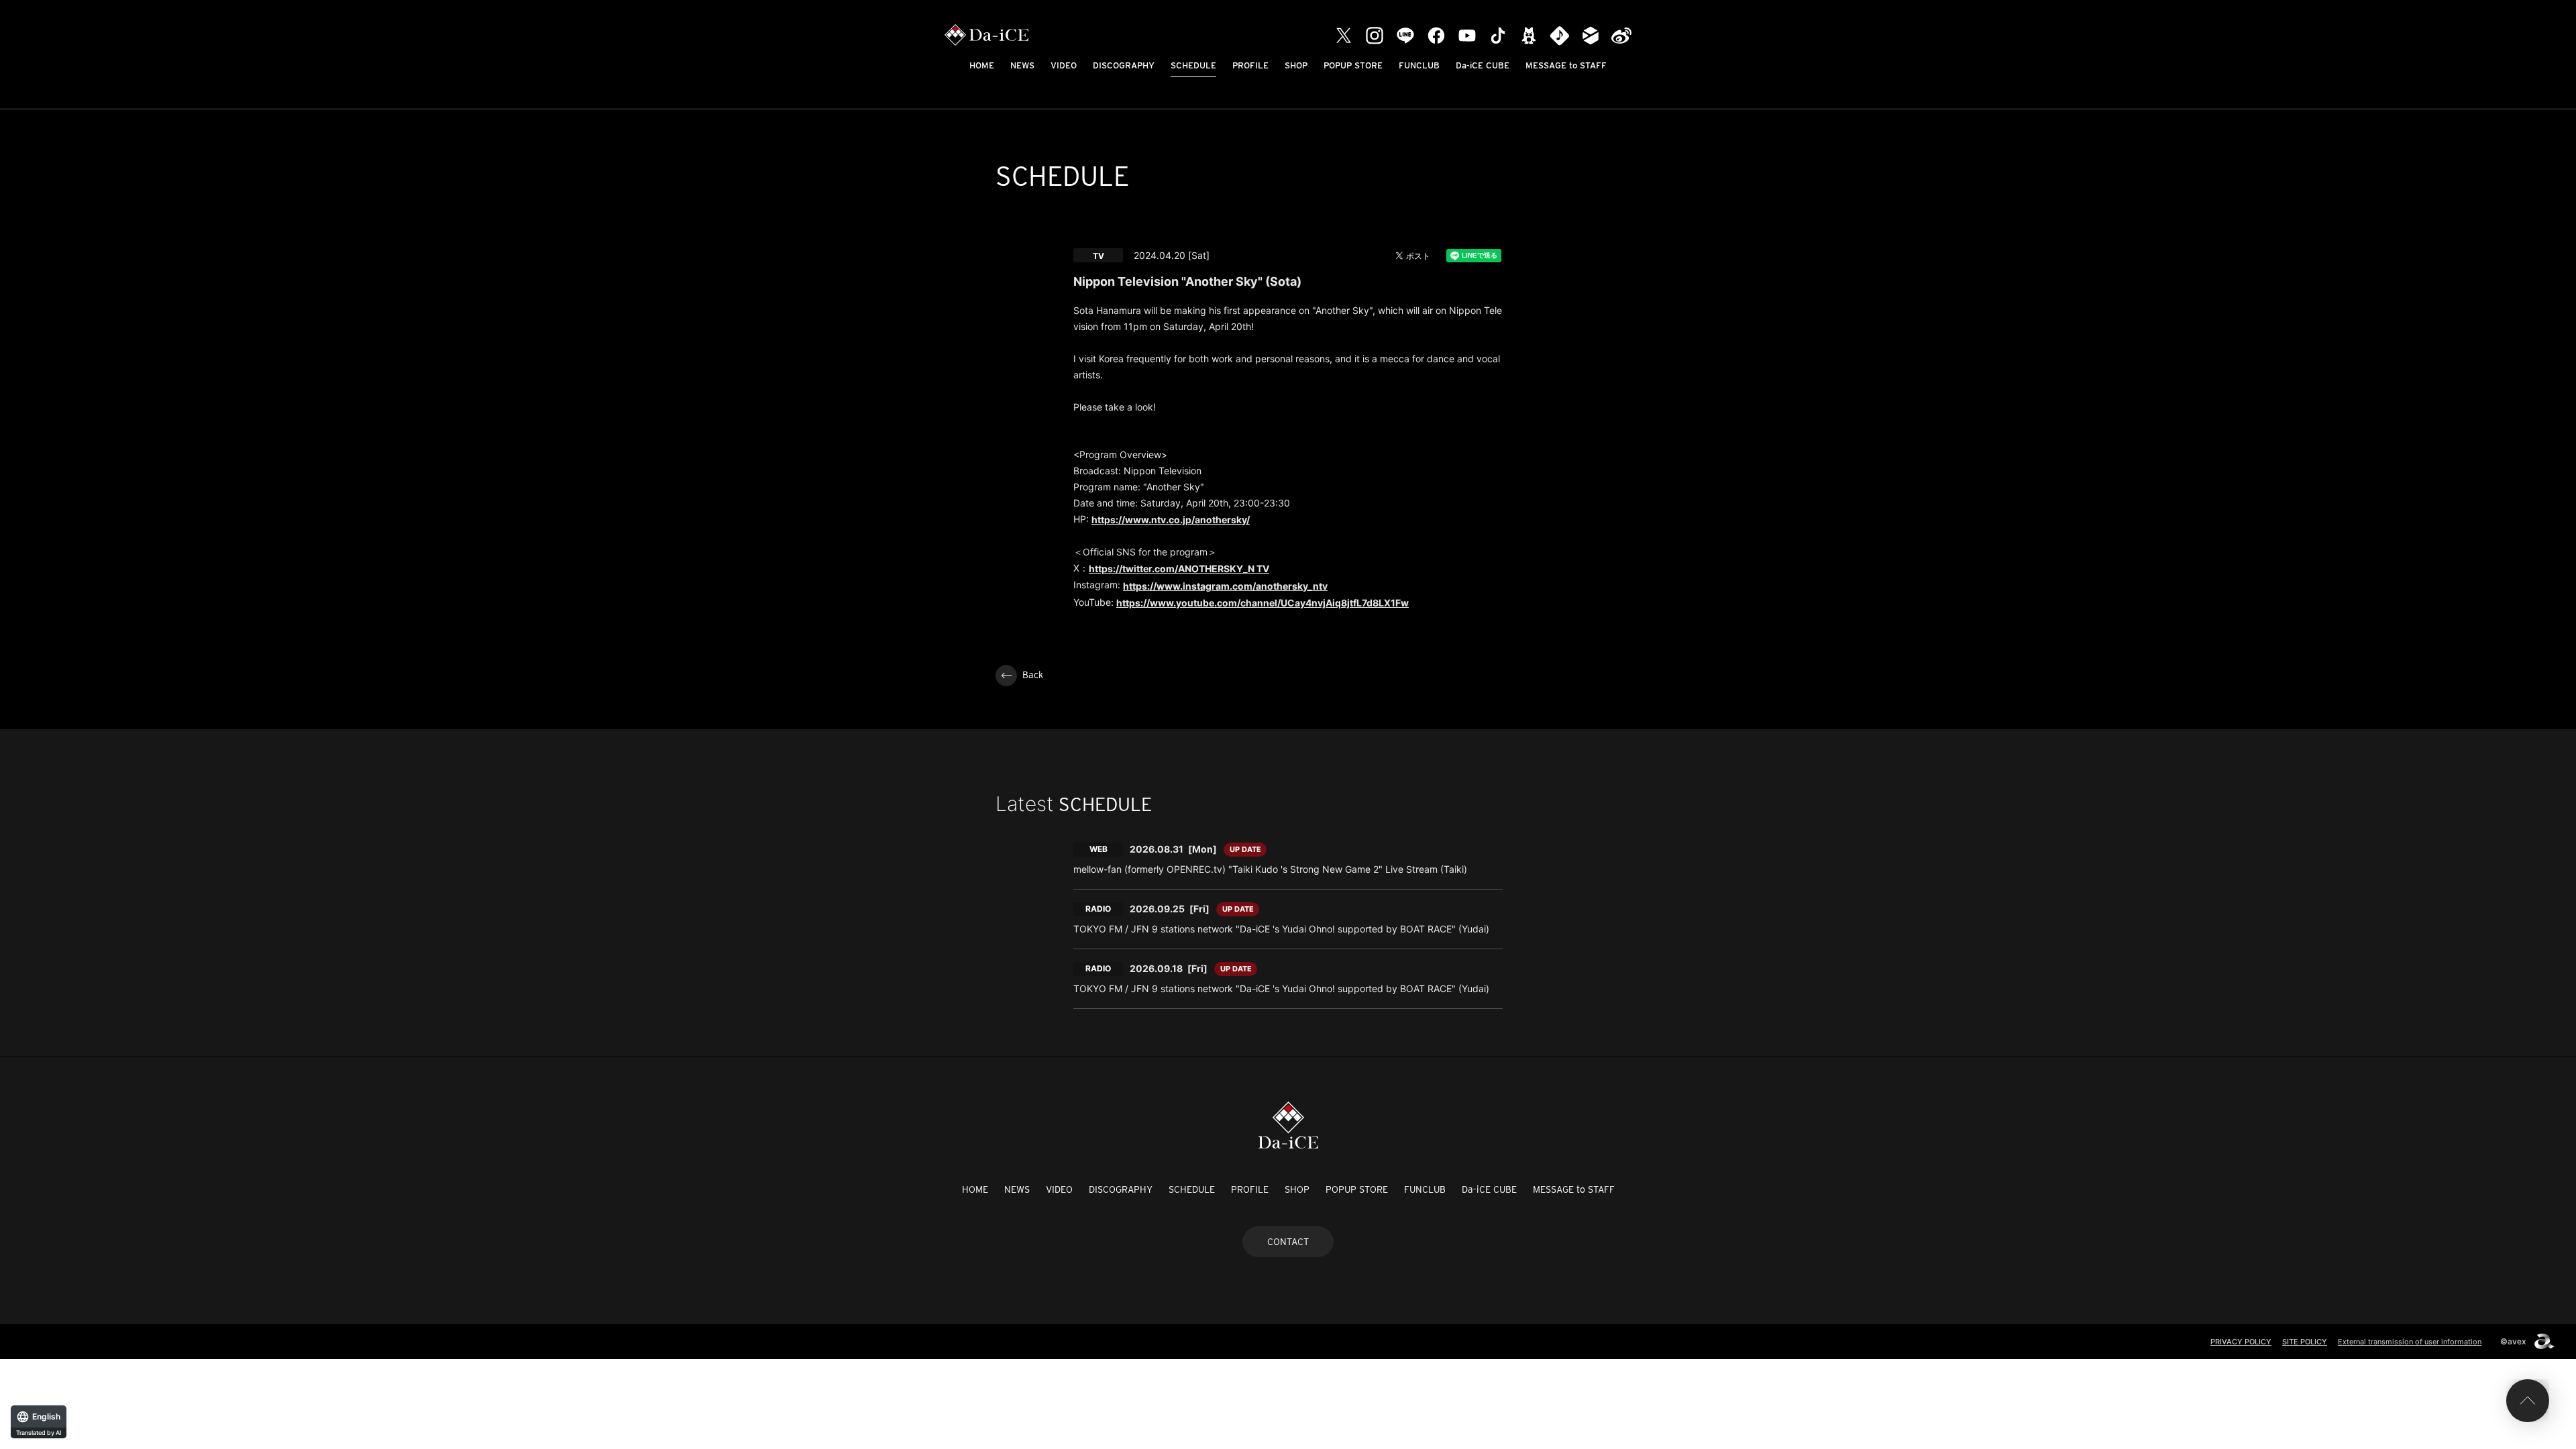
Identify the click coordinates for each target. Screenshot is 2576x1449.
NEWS (1022, 65)
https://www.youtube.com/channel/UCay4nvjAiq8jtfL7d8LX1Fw (1263, 603)
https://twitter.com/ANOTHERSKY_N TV (1179, 569)
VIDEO (1064, 65)
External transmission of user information (2410, 1342)
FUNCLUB (1419, 65)
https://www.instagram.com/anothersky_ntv (1225, 586)
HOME (982, 65)
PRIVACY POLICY (2241, 1342)
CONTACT (1288, 1242)
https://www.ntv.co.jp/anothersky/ (1171, 520)
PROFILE (1250, 65)
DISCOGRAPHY (1124, 65)
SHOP (1296, 65)
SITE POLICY (2305, 1342)
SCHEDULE (1193, 65)
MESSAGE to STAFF (1566, 65)
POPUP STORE (1353, 65)
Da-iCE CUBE (1483, 65)
